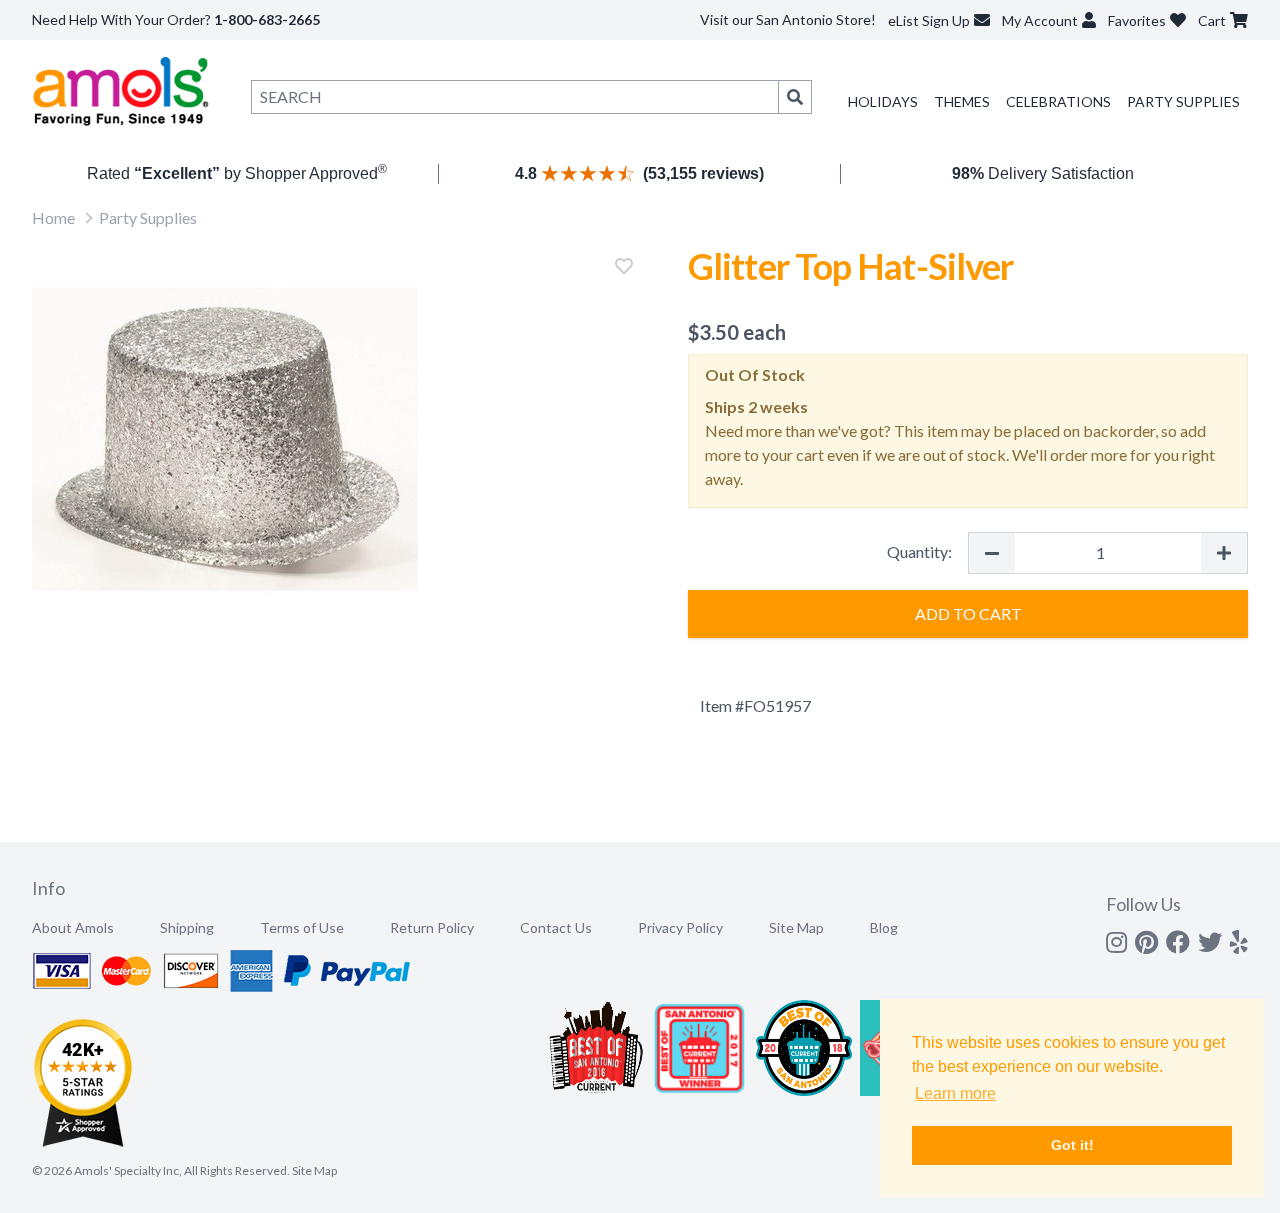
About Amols (73, 927)
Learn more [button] (955, 1093)
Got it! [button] (1072, 1145)
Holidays (883, 101)
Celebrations (1058, 101)
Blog (884, 927)
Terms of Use (302, 927)
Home (53, 217)
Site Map (796, 927)
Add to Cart (968, 613)
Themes (962, 101)
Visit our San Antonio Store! (788, 19)
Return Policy (432, 927)
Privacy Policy (680, 927)
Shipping (187, 927)
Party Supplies (1183, 101)
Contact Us (556, 927)
